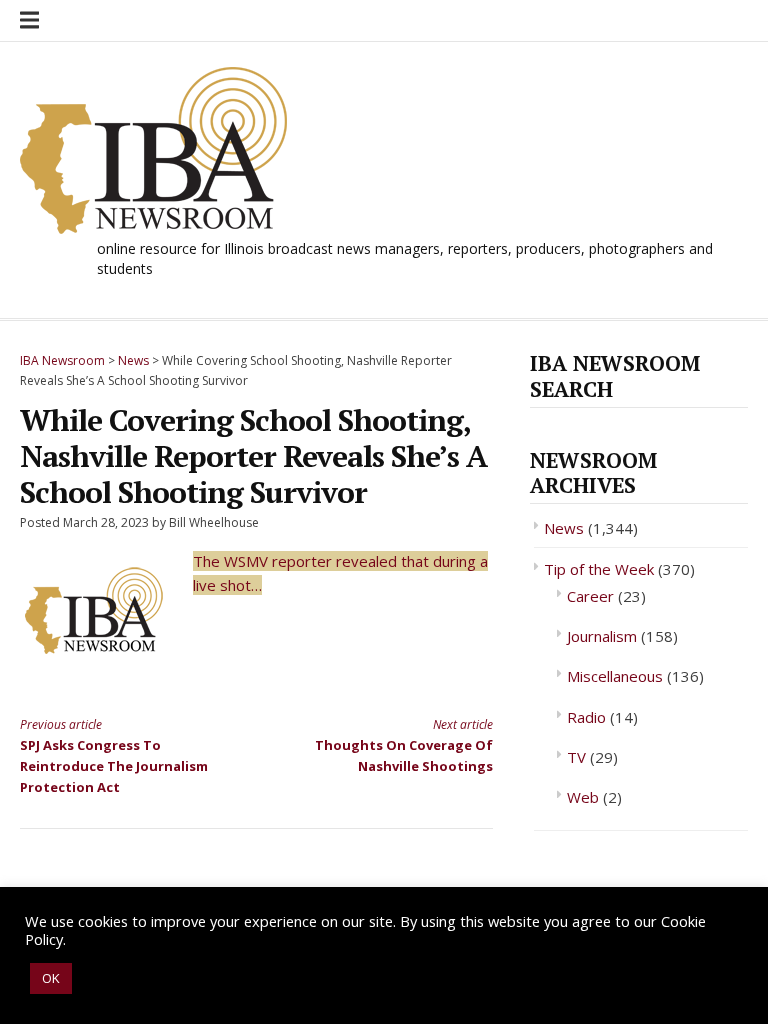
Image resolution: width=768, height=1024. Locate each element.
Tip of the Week (599, 569)
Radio (586, 717)
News (564, 528)
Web (583, 797)
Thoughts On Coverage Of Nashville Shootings (404, 745)
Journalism (602, 636)
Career (590, 596)
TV (576, 757)
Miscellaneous (615, 676)
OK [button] (51, 978)
